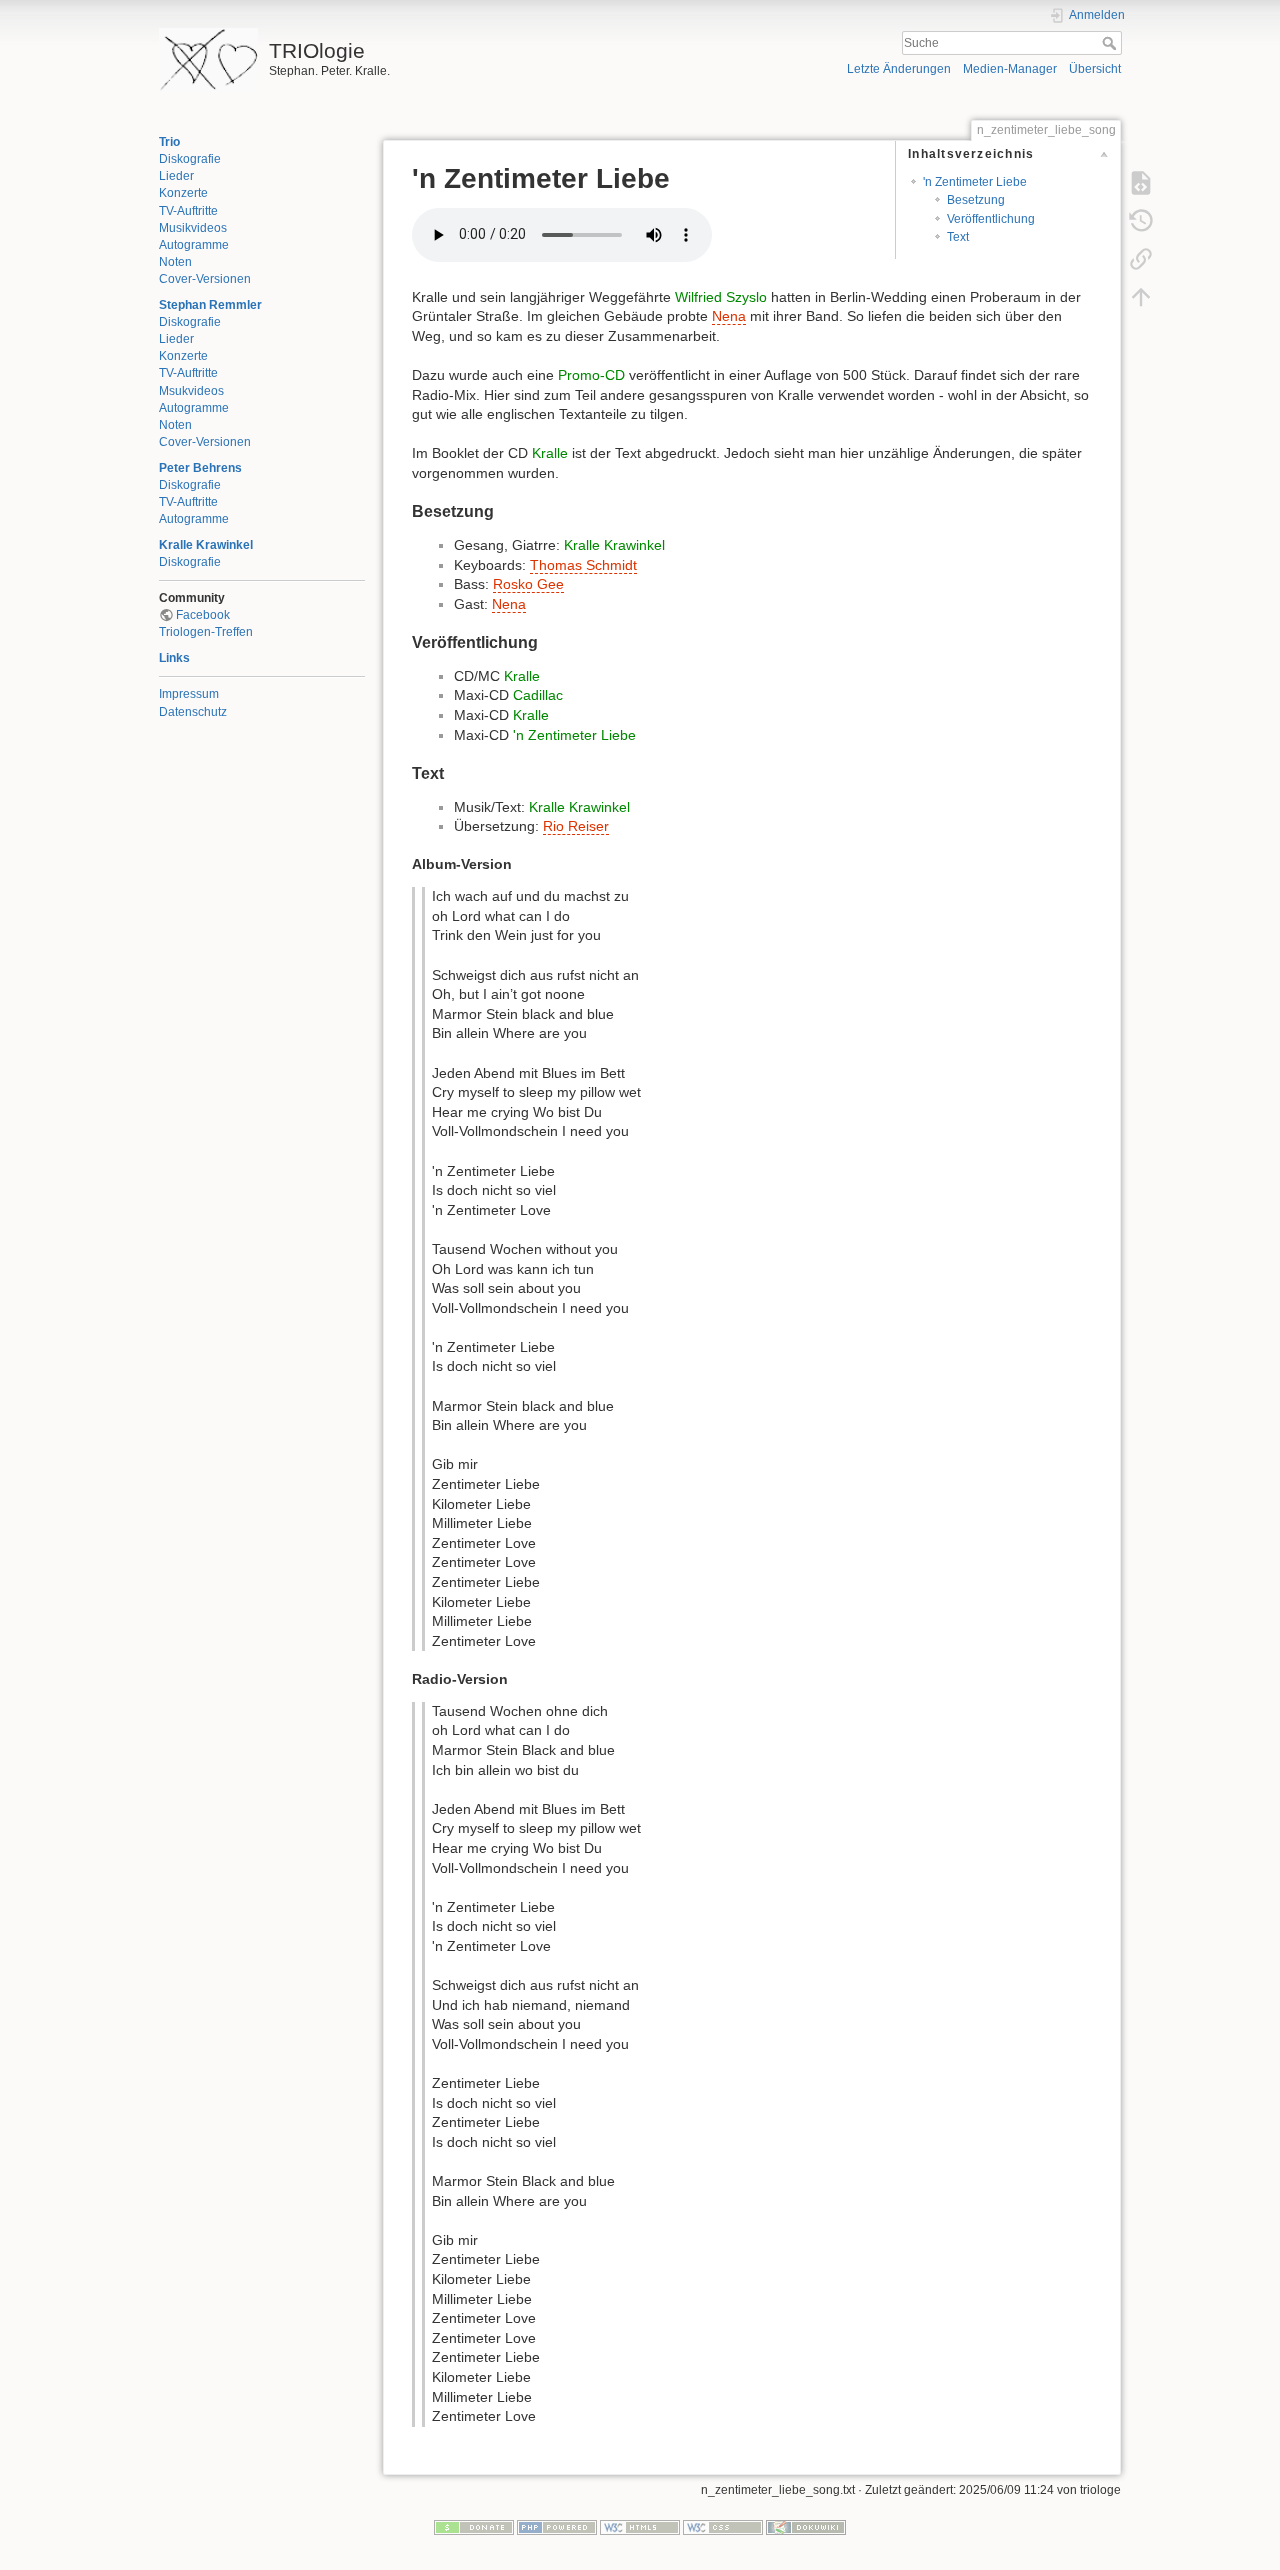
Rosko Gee (528, 584)
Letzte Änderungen (899, 69)
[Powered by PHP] (557, 2527)
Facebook (203, 615)
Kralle (550, 453)
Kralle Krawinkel (206, 545)
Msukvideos (191, 391)
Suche (1111, 43)
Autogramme (194, 245)
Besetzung (976, 200)
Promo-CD (591, 375)
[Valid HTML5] (640, 2527)
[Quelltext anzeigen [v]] (1141, 182)
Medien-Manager (1010, 69)
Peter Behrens (200, 468)
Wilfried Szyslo (721, 297)
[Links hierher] (1141, 258)
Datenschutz (193, 712)
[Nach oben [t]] (1141, 296)
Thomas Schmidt (583, 565)
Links (174, 658)
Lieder (176, 176)
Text (958, 237)
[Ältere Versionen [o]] (1141, 220)
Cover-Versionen (205, 279)
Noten (175, 262)
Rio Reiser (576, 826)
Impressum (189, 694)
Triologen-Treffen (206, 632)
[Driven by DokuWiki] (806, 2527)
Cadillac (538, 695)
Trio (169, 142)
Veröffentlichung (991, 219)
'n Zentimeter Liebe (975, 182)
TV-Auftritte (188, 211)
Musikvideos (193, 228)
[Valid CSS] (723, 2527)
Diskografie (190, 159)
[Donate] (474, 2527)
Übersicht (1095, 69)
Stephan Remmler (210, 305)
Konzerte (183, 193)
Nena (729, 316)
